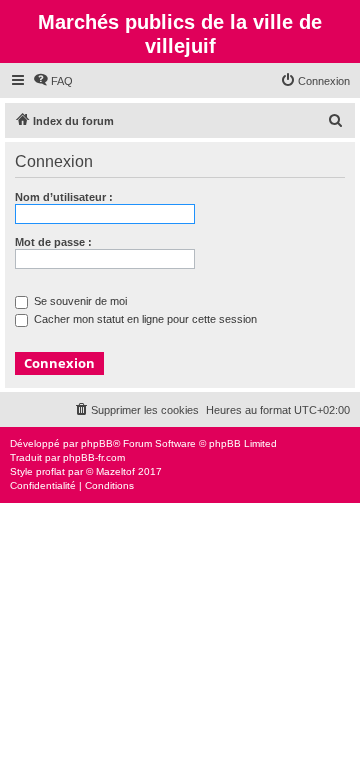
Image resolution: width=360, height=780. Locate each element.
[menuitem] (53, 81)
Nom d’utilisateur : (64, 197)
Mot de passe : (53, 242)
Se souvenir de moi (79, 301)
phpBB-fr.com (94, 457)
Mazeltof (115, 471)
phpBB (97, 443)
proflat (50, 471)
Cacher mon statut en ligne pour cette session (144, 319)
